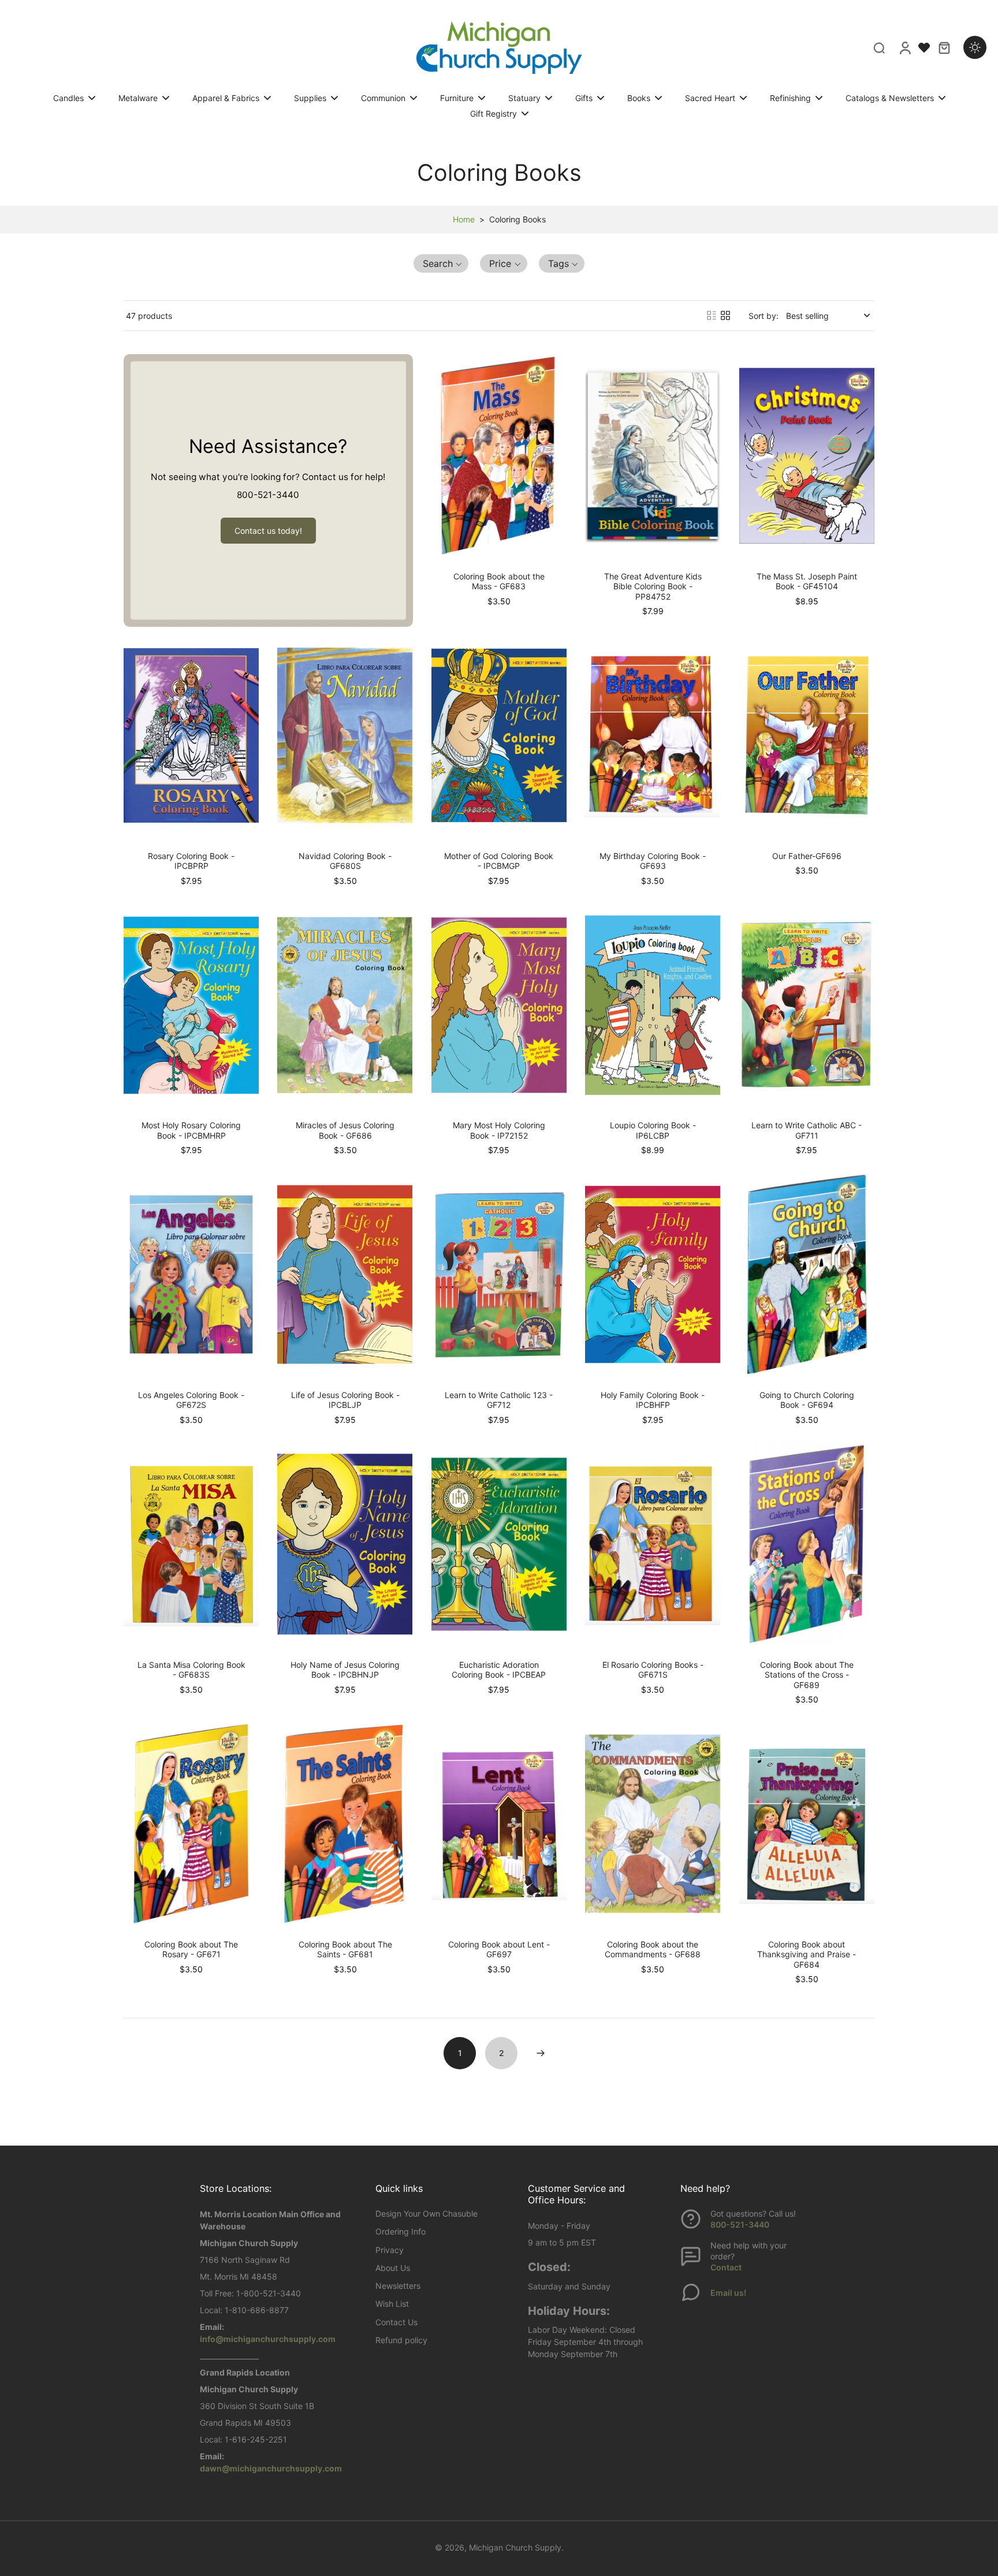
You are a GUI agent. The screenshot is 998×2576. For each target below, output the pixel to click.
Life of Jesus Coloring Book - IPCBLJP (345, 1400)
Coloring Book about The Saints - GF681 (345, 1949)
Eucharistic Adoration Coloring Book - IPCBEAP (499, 1670)
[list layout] (712, 315)
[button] (441, 263)
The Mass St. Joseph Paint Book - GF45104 (807, 581)
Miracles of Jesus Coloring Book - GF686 (345, 1130)
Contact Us (396, 2322)
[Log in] (904, 47)
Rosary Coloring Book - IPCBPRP (191, 861)
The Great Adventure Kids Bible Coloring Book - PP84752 (653, 586)
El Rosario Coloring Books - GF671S (653, 1670)
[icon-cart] (944, 47)
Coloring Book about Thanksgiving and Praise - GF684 (807, 1954)
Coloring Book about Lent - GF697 (499, 1949)
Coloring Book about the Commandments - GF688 (653, 1949)
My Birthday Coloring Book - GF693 (653, 861)
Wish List (392, 2304)
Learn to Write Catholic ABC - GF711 (807, 1130)
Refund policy (401, 2340)
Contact (726, 2267)
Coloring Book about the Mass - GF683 (499, 581)
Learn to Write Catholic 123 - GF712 (499, 1400)
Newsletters (398, 2286)
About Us (393, 2268)
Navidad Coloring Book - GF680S (345, 861)
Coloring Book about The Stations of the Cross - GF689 (807, 1675)
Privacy (390, 2250)
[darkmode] (975, 47)
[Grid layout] (725, 315)
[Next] (541, 2053)
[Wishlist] (924, 47)
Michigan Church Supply (515, 2547)
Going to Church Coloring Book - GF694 (807, 1400)
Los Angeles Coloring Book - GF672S (191, 1400)
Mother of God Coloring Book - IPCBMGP (499, 861)
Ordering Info (401, 2231)
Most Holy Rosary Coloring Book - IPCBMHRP (191, 1130)
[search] (879, 47)
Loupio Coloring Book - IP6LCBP (653, 1130)
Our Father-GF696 (807, 856)
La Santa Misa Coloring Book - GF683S (191, 1670)
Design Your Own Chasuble (427, 2213)
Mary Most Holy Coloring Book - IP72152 (499, 1130)
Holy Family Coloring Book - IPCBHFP (653, 1400)
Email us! (728, 2293)
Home (464, 219)
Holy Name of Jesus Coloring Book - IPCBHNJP (345, 1670)
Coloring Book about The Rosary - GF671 (191, 1949)
